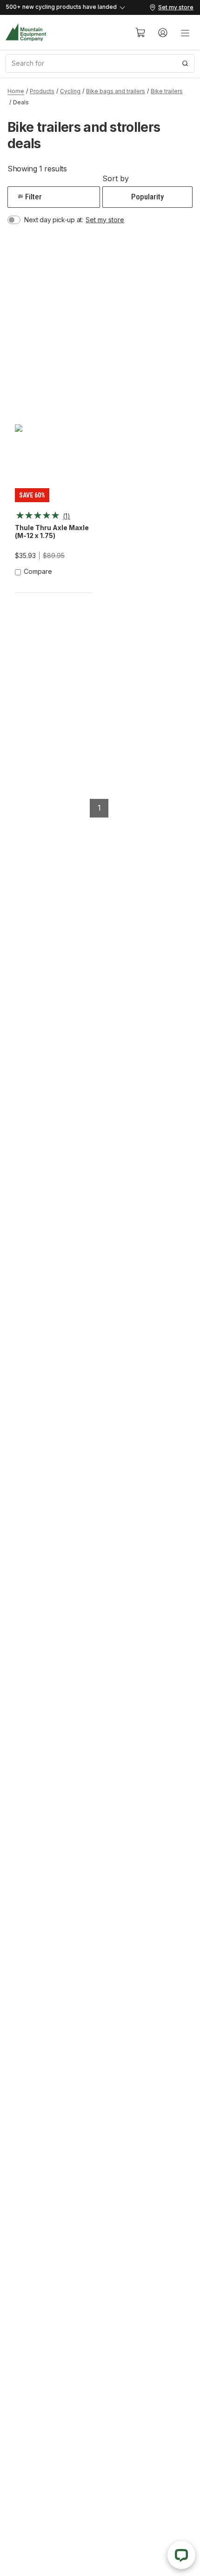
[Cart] (140, 33)
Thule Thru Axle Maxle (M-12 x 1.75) (52, 532)
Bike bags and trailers (116, 91)
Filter (33, 197)
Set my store (105, 220)
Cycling (70, 91)
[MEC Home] (26, 32)
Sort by (116, 178)
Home (16, 91)
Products (42, 91)
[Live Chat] (181, 2555)
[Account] (163, 33)
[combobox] (100, 63)
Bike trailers (167, 91)
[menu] (185, 33)
